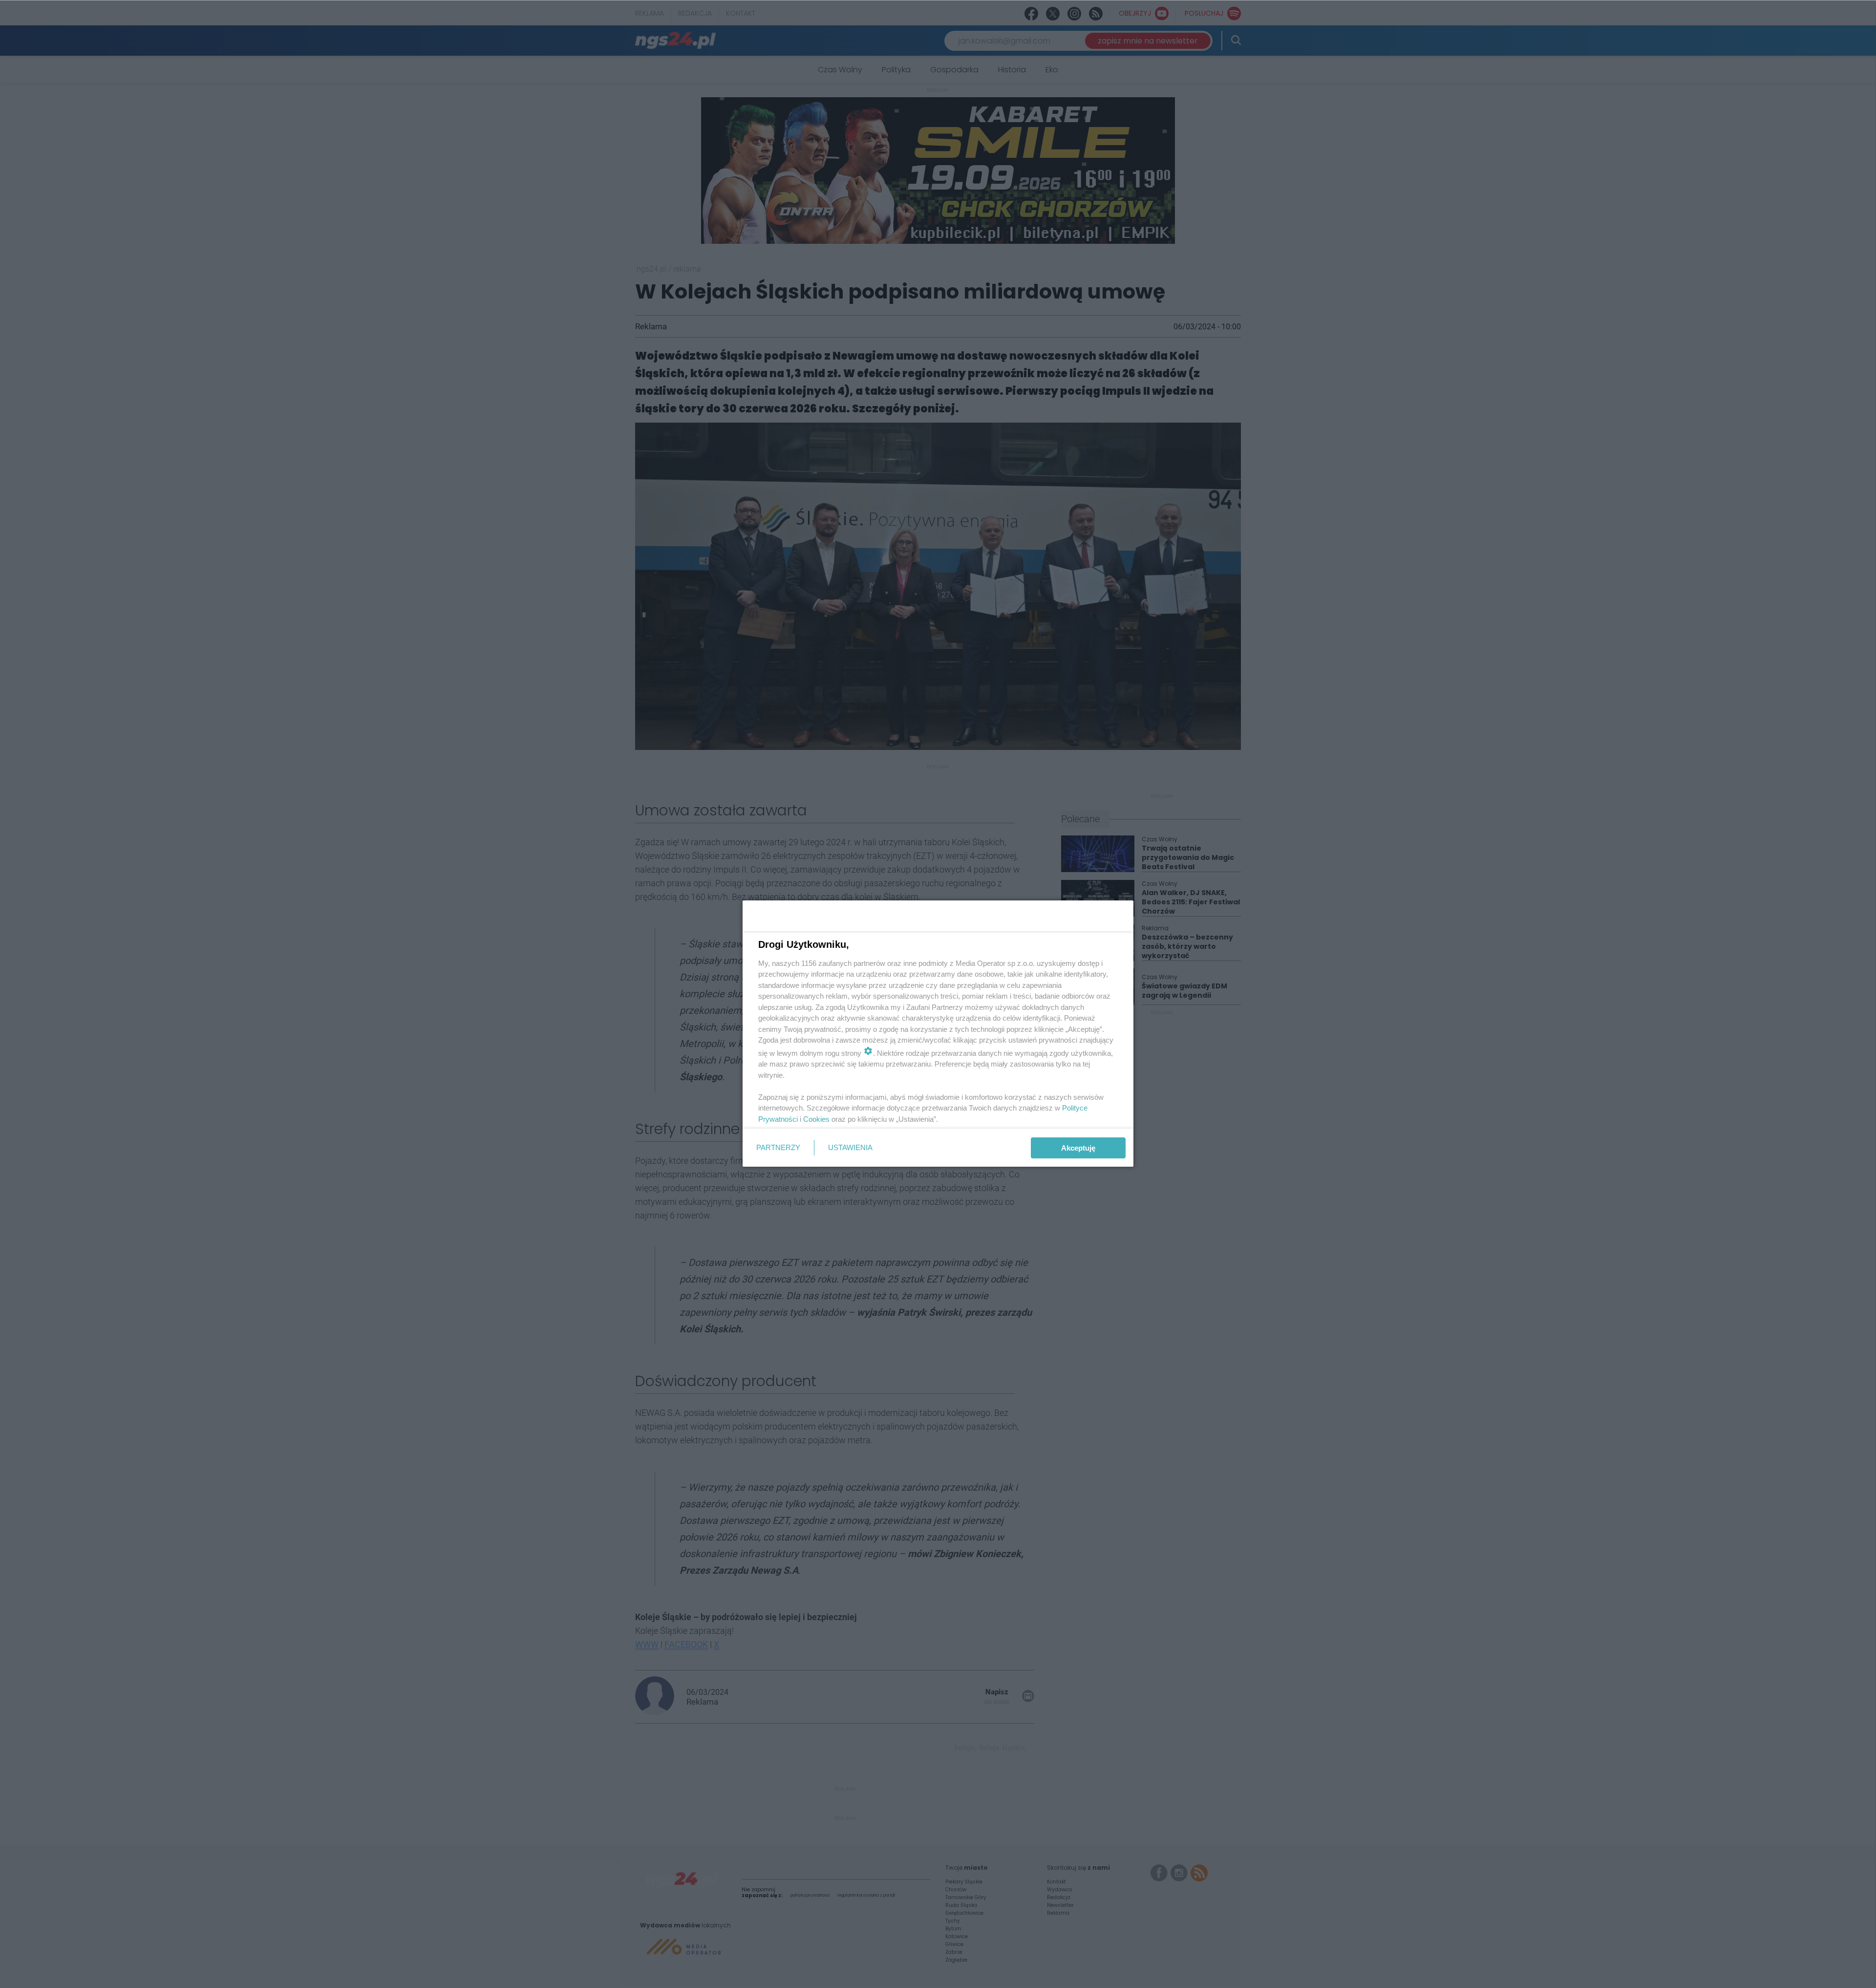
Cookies (816, 1119)
